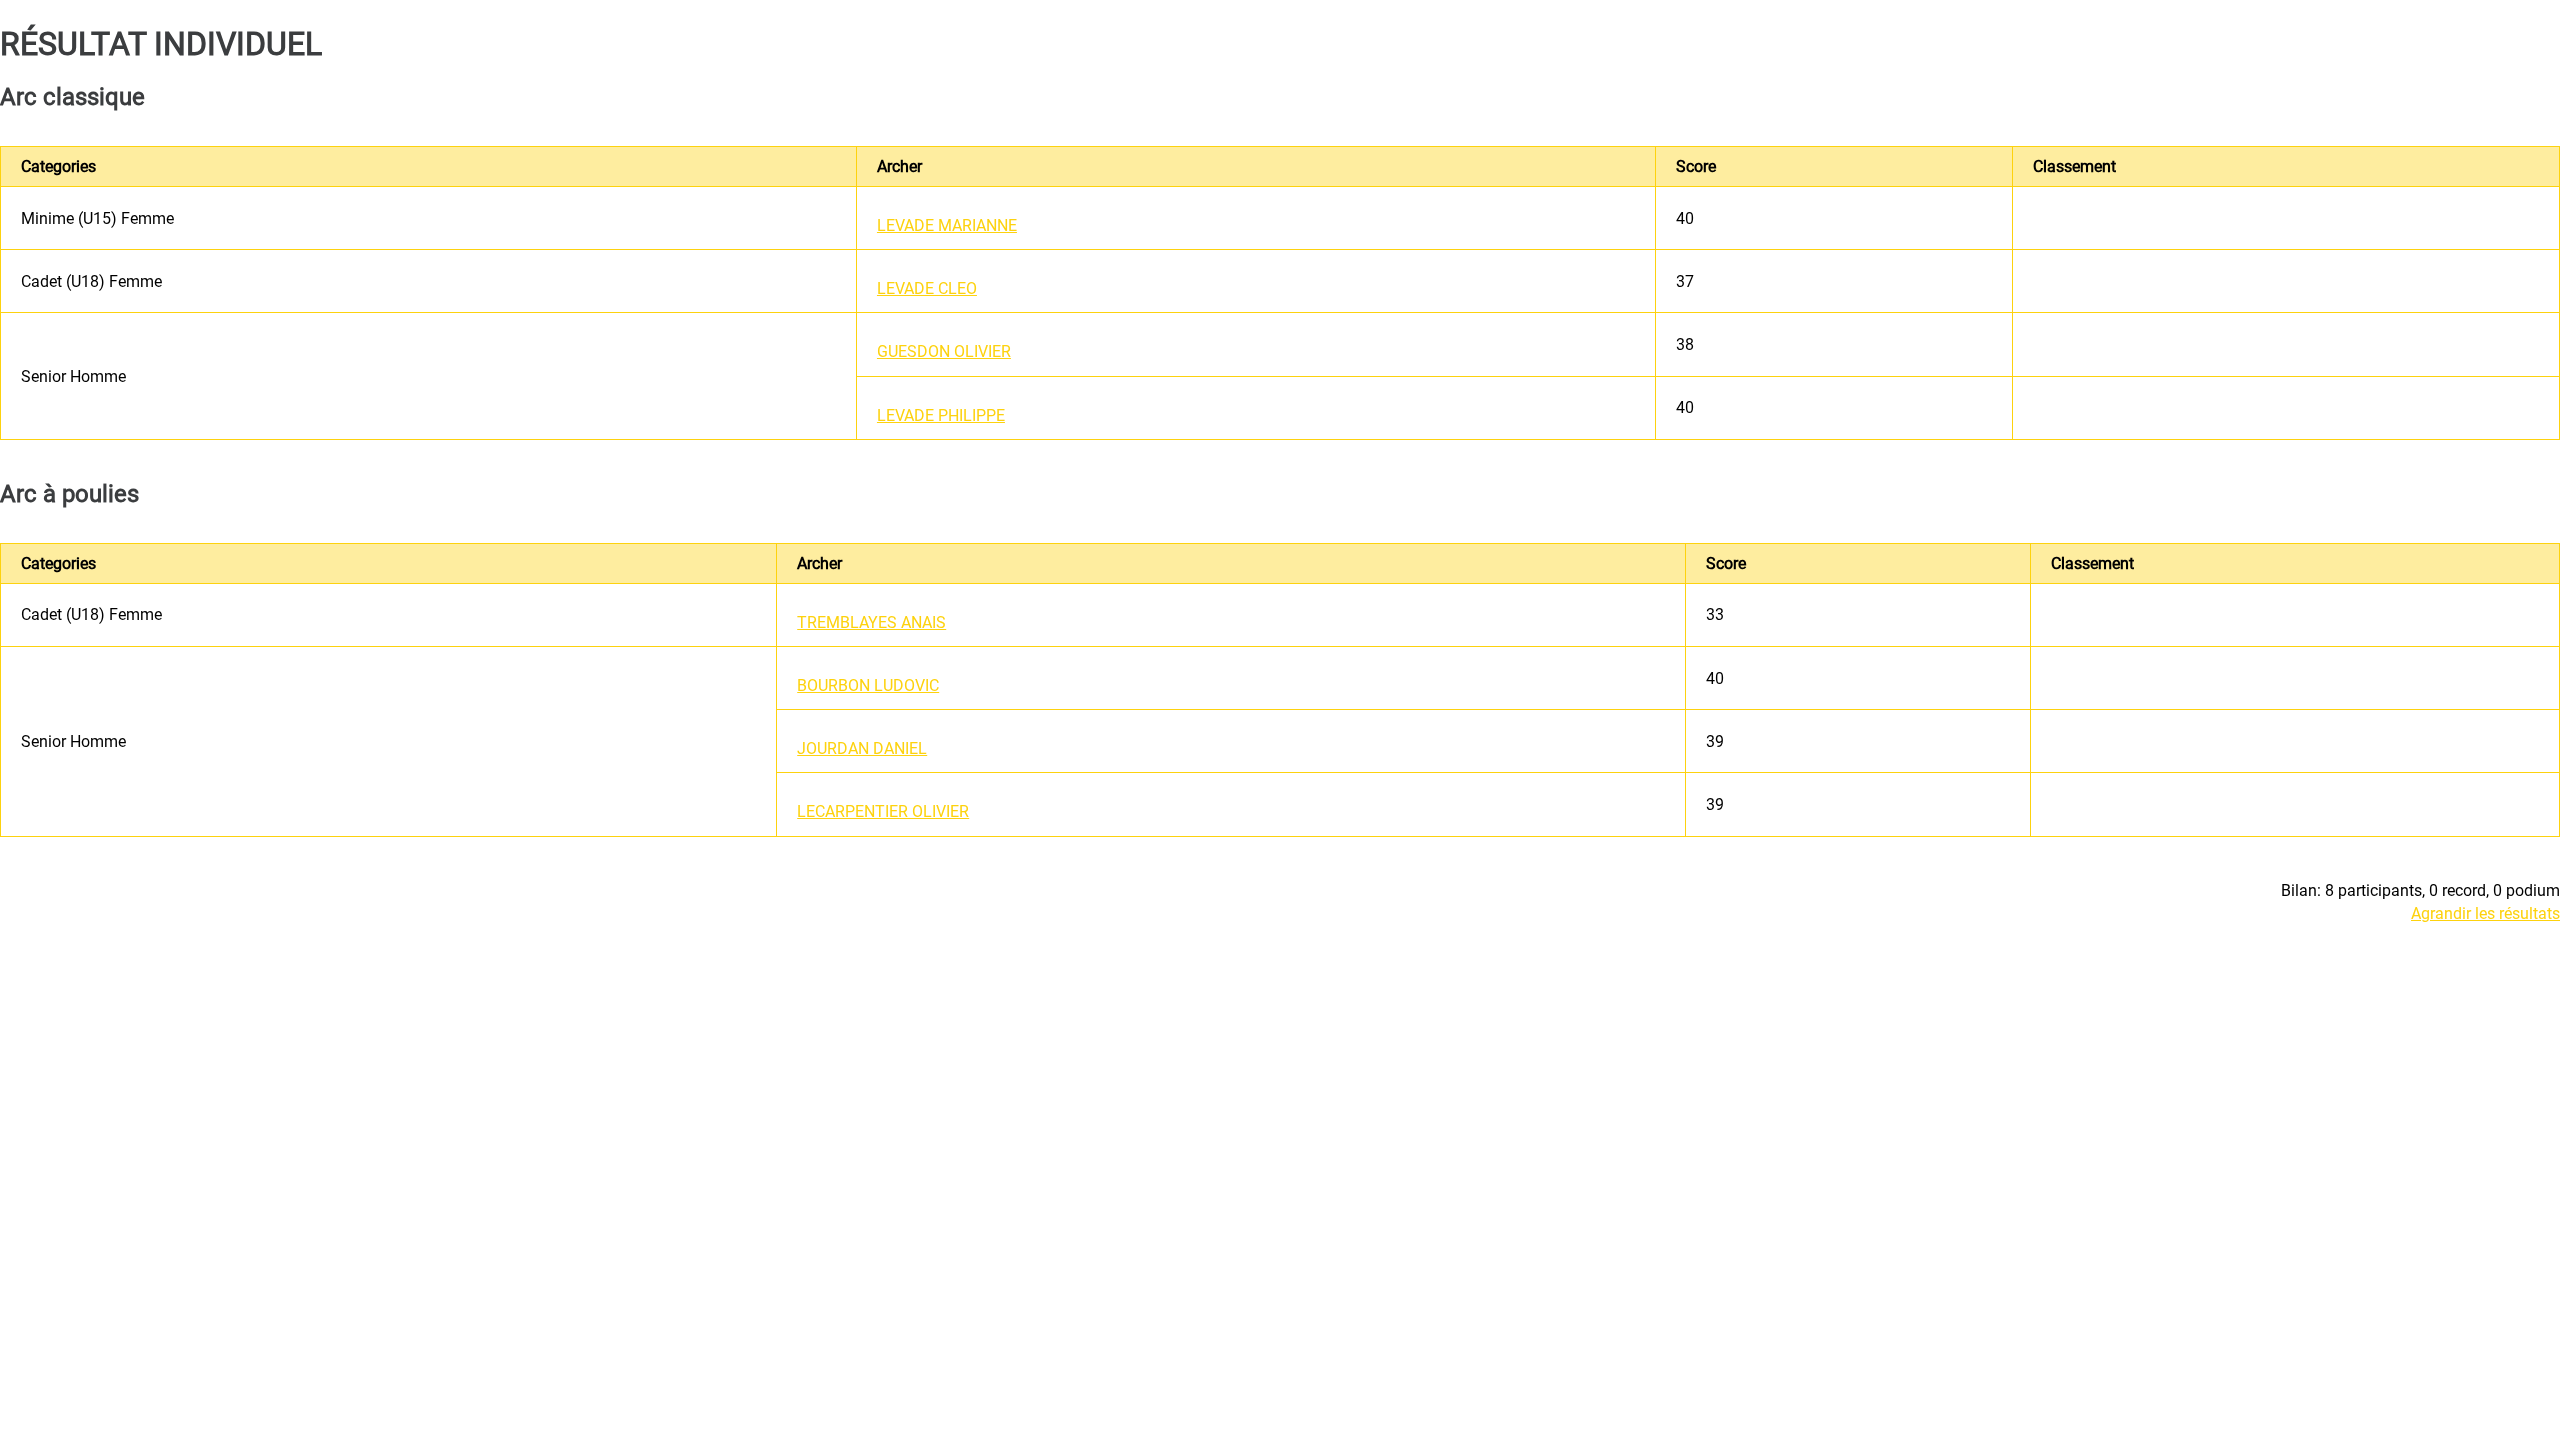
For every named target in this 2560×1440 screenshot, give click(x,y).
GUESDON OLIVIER (944, 351)
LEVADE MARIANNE (947, 225)
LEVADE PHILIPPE (941, 415)
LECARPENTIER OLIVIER (883, 811)
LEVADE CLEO (927, 288)
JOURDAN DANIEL (862, 748)
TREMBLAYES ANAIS (871, 622)
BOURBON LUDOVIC (868, 685)
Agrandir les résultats (2485, 913)
